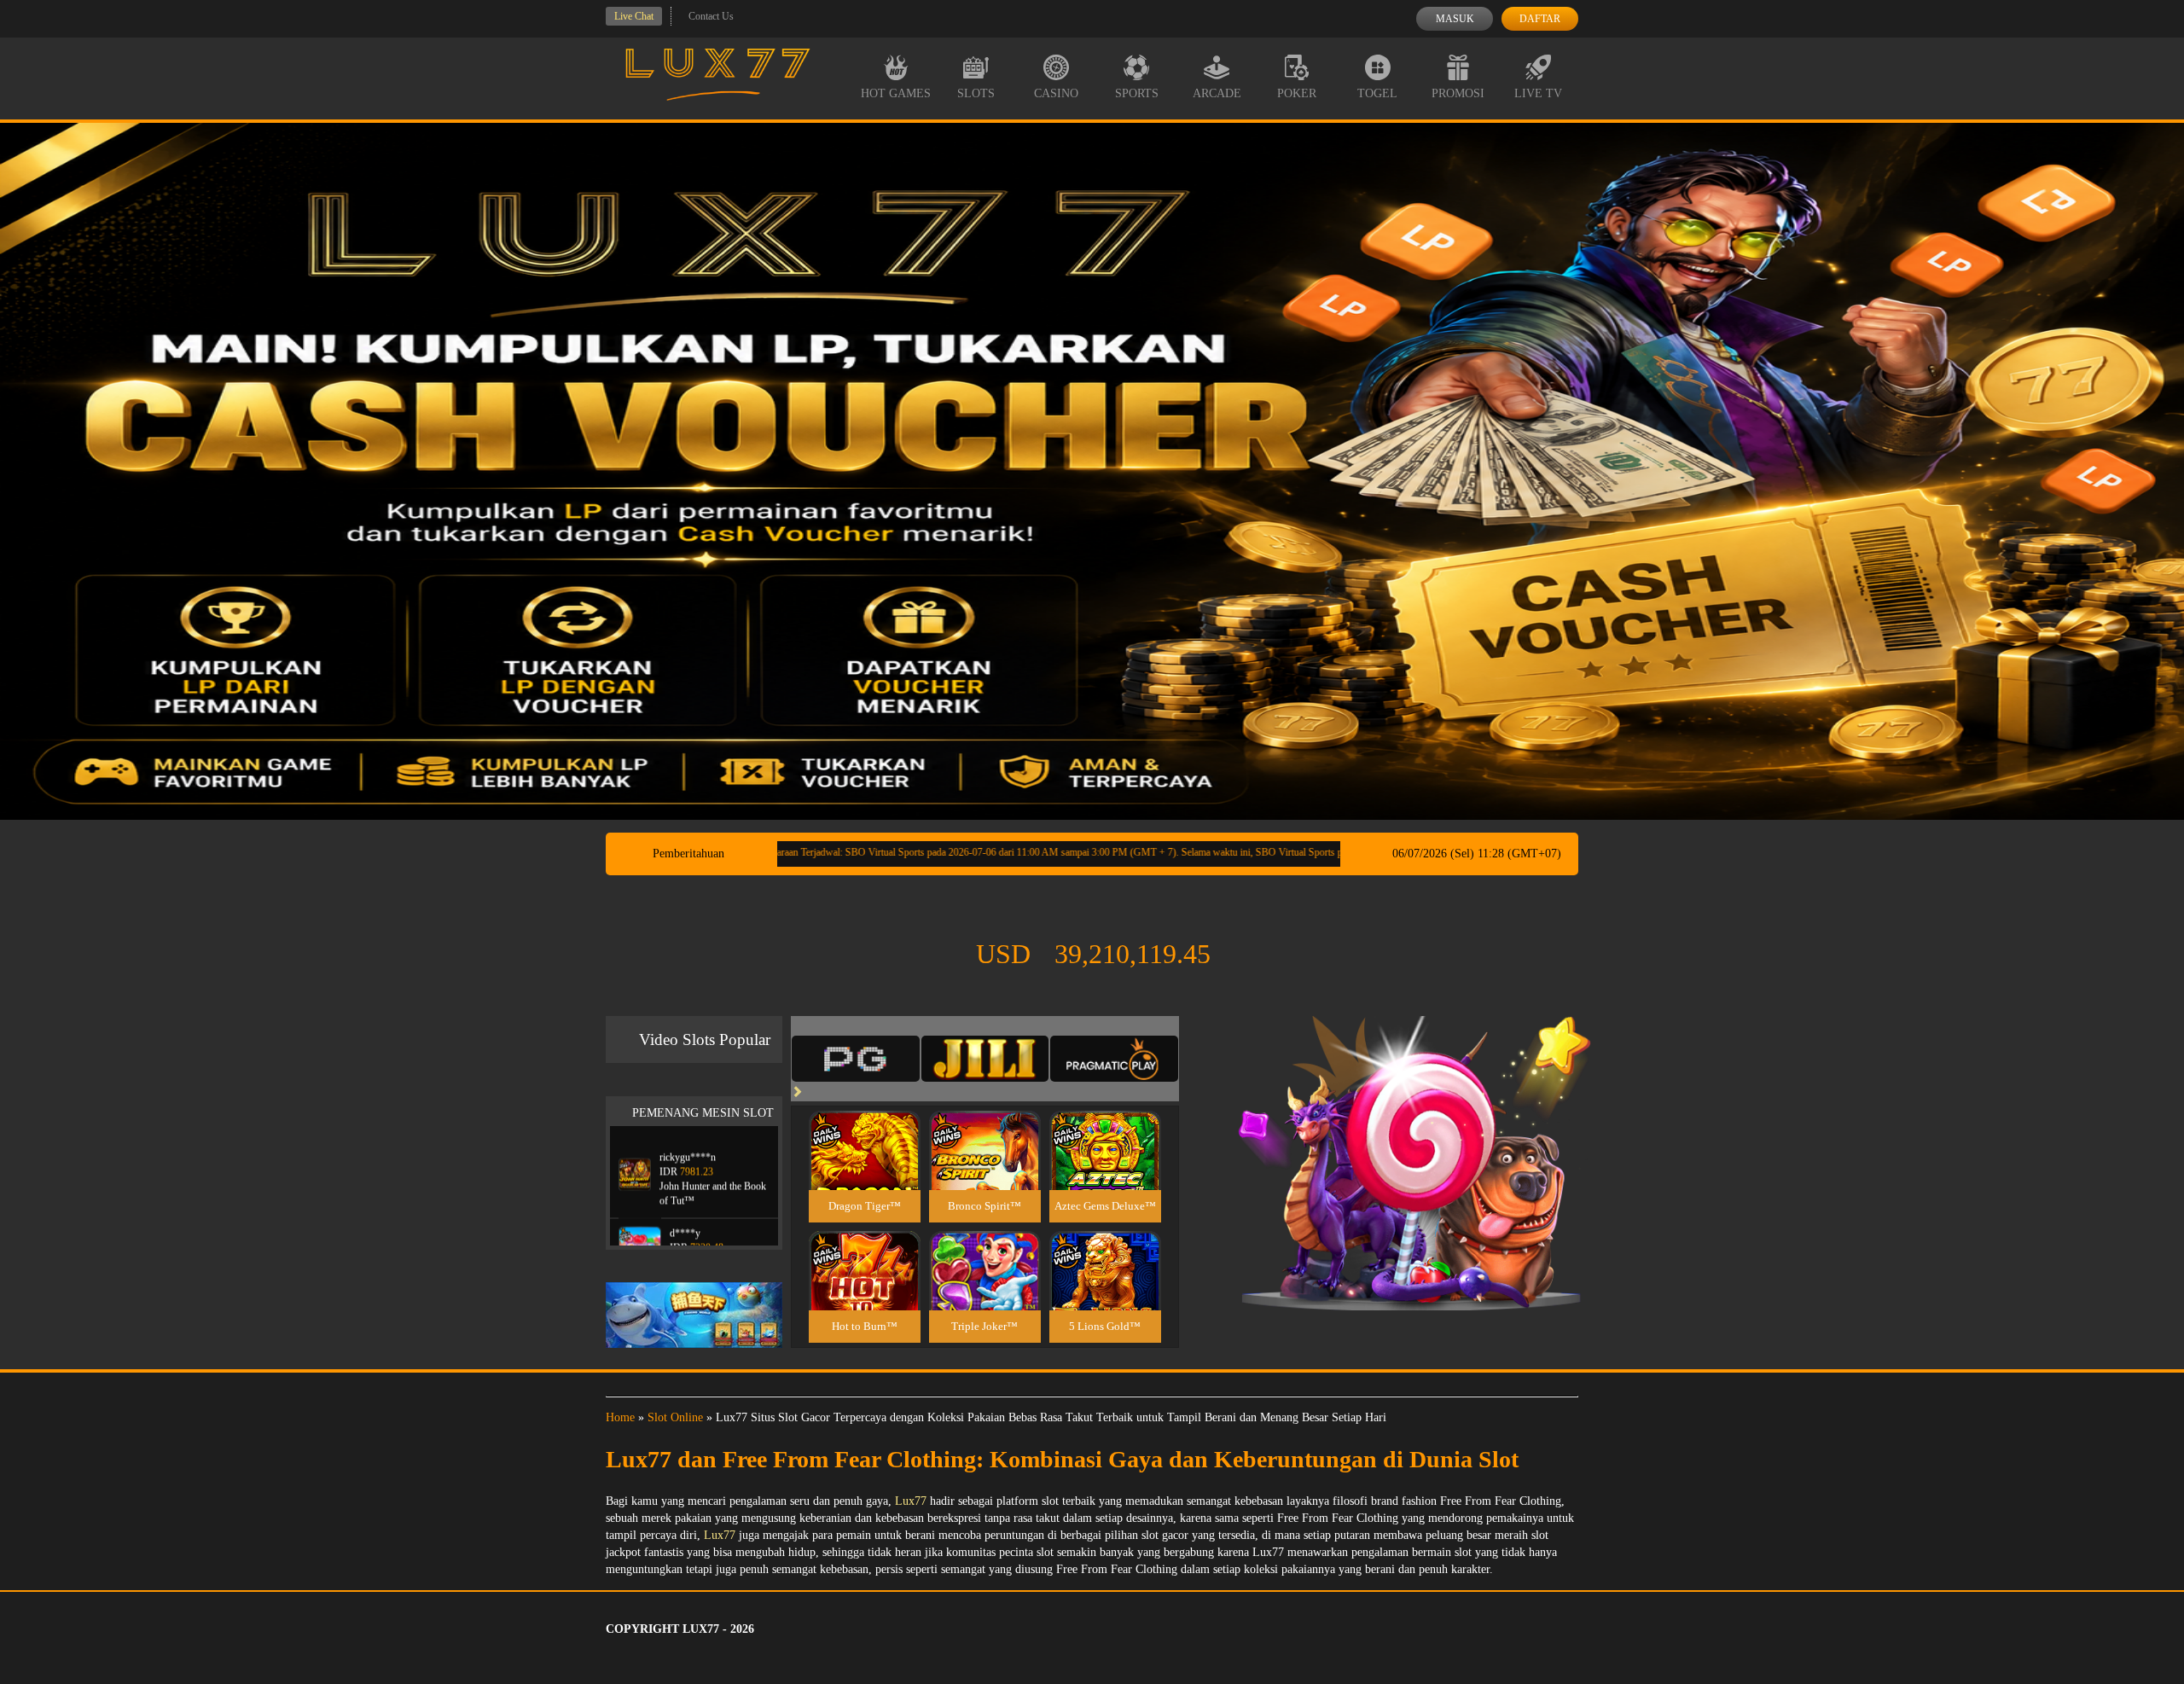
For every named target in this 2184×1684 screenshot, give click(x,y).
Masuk (1455, 19)
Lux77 (911, 1501)
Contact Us (711, 16)
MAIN (865, 1169)
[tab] (856, 1059)
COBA (864, 1130)
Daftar (1540, 19)
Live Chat (634, 16)
